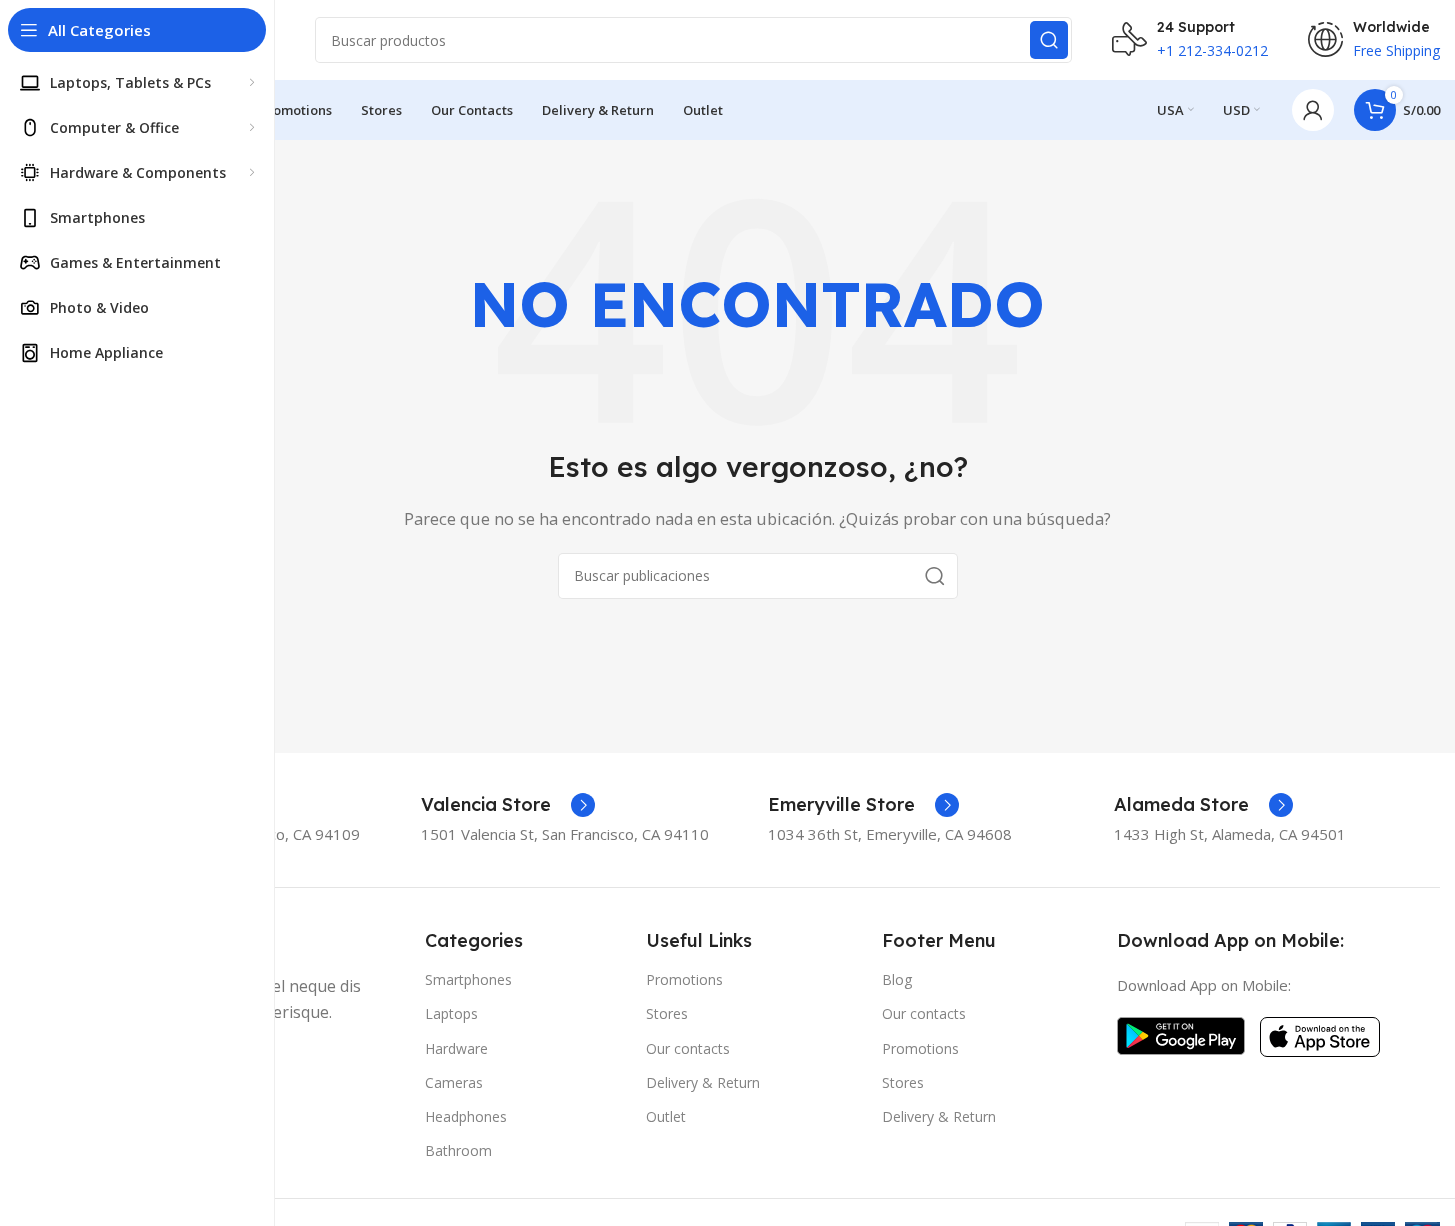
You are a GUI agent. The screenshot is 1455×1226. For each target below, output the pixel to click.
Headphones (466, 1116)
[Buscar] (1049, 40)
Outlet (666, 1116)
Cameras (454, 1082)
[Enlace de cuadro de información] (508, 805)
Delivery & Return (703, 1082)
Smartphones (468, 979)
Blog (897, 979)
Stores (667, 1013)
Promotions (684, 979)
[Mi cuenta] (1313, 110)
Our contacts (688, 1048)
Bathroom (458, 1150)
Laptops (451, 1013)
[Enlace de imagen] (1181, 1034)
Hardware (456, 1048)
